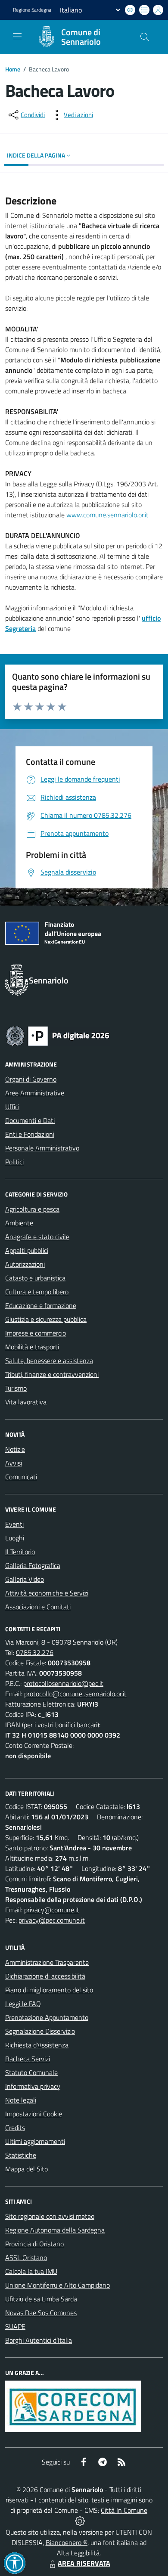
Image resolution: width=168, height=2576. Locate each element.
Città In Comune (124, 2510)
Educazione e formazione (41, 1305)
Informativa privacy (33, 2086)
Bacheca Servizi (28, 2059)
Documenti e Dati (30, 1120)
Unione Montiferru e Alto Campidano (58, 2285)
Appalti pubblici (27, 1250)
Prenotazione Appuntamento (47, 2017)
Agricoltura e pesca (32, 1209)
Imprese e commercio (36, 1333)
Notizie (15, 1449)
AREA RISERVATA (84, 2563)
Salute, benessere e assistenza (49, 1361)
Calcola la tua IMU (31, 2271)
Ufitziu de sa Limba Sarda (41, 2299)
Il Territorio (20, 1552)
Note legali (21, 2100)
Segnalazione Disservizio (40, 2031)
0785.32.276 (35, 1652)
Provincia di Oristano (34, 2244)
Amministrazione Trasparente (47, 1962)
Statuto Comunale (31, 2072)
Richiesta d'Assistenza (37, 2045)
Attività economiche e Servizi (47, 1593)
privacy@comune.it (52, 1910)
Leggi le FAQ (23, 2004)
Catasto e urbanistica (35, 1278)
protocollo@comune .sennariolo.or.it (75, 1694)
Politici (14, 1162)
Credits (15, 2128)
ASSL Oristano (26, 2257)
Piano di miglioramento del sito (49, 1990)
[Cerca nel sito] (145, 37)
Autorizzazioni (25, 1264)
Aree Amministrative (35, 1093)
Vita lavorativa (26, 1402)
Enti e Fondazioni (30, 1134)
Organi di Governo (31, 1079)
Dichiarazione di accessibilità (45, 1976)
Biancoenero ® (67, 2542)
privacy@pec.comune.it (52, 1920)
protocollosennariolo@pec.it (63, 1683)
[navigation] (17, 36)
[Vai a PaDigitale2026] (58, 1035)
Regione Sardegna (32, 10)
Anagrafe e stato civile (37, 1237)
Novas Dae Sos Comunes (41, 2313)
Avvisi (14, 1463)
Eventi (14, 1524)
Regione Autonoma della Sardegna (55, 2230)
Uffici (12, 1107)
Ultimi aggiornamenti (35, 2141)
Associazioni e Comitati (38, 1607)
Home (13, 69)
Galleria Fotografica (33, 1565)
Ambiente (19, 1223)
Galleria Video (25, 1579)
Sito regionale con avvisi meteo (50, 2216)
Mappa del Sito (26, 2169)
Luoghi (15, 1538)
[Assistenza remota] (80, 2520)
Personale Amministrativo (42, 1148)
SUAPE (15, 2326)
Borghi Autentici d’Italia (39, 2340)
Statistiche (21, 2155)
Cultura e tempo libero (37, 1292)
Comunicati (21, 1477)
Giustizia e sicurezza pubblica (46, 1319)
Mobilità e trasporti (32, 1347)
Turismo (16, 1388)
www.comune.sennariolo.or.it (107, 515)
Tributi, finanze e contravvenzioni (52, 1374)
